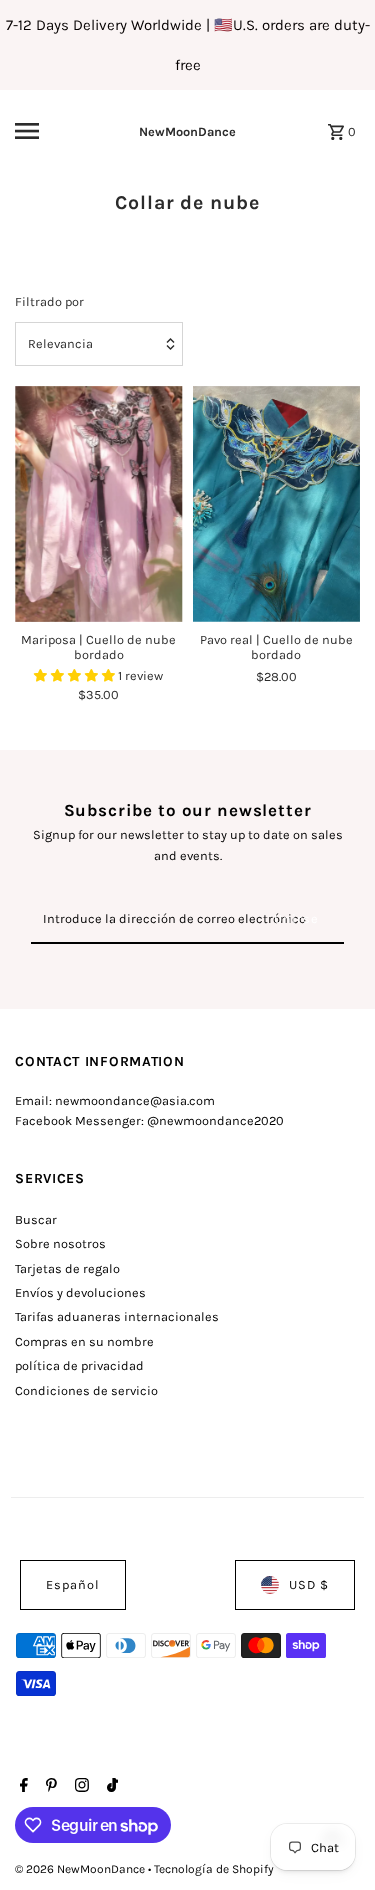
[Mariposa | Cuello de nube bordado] (98, 504)
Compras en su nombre (84, 1341)
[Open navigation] (44, 131)
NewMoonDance (187, 131)
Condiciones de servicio (86, 1390)
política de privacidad (79, 1365)
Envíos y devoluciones (80, 1292)
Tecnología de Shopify (214, 1869)
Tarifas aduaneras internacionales (117, 1316)
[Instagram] (79, 1787)
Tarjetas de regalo (67, 1268)
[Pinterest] (49, 1787)
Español (73, 1584)
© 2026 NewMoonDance (81, 1869)
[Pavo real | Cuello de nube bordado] (276, 504)
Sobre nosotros (60, 1243)
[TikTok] (110, 1787)
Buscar (36, 1219)
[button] (76, 675)
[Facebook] (21, 1787)
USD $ (309, 1584)
